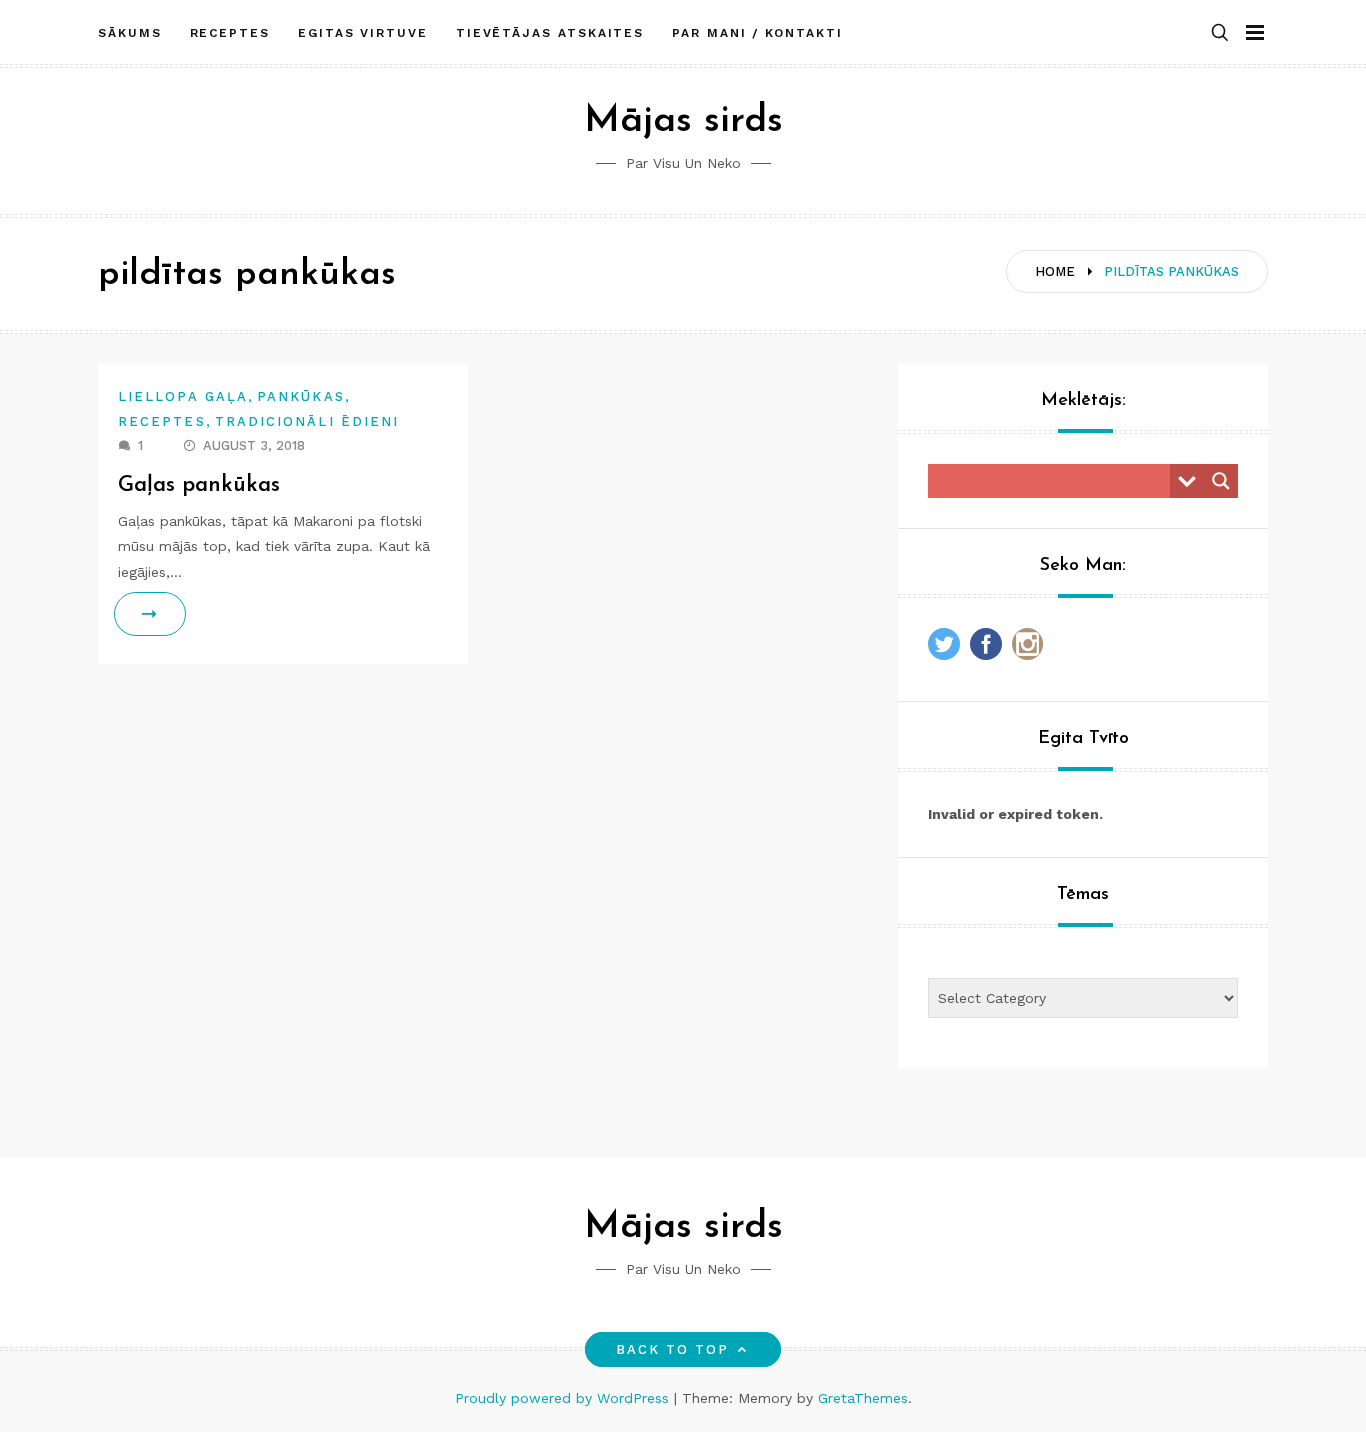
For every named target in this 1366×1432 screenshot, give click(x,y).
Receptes (230, 33)
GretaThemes (863, 1398)
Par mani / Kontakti (757, 33)
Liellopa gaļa (183, 396)
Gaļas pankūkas (199, 485)
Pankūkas (301, 396)
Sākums (130, 33)
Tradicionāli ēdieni (307, 421)
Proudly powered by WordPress (564, 1398)
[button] (1220, 33)
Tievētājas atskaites (550, 33)
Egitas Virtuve (363, 33)
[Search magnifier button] (1221, 481)
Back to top (673, 1349)
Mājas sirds (683, 121)
